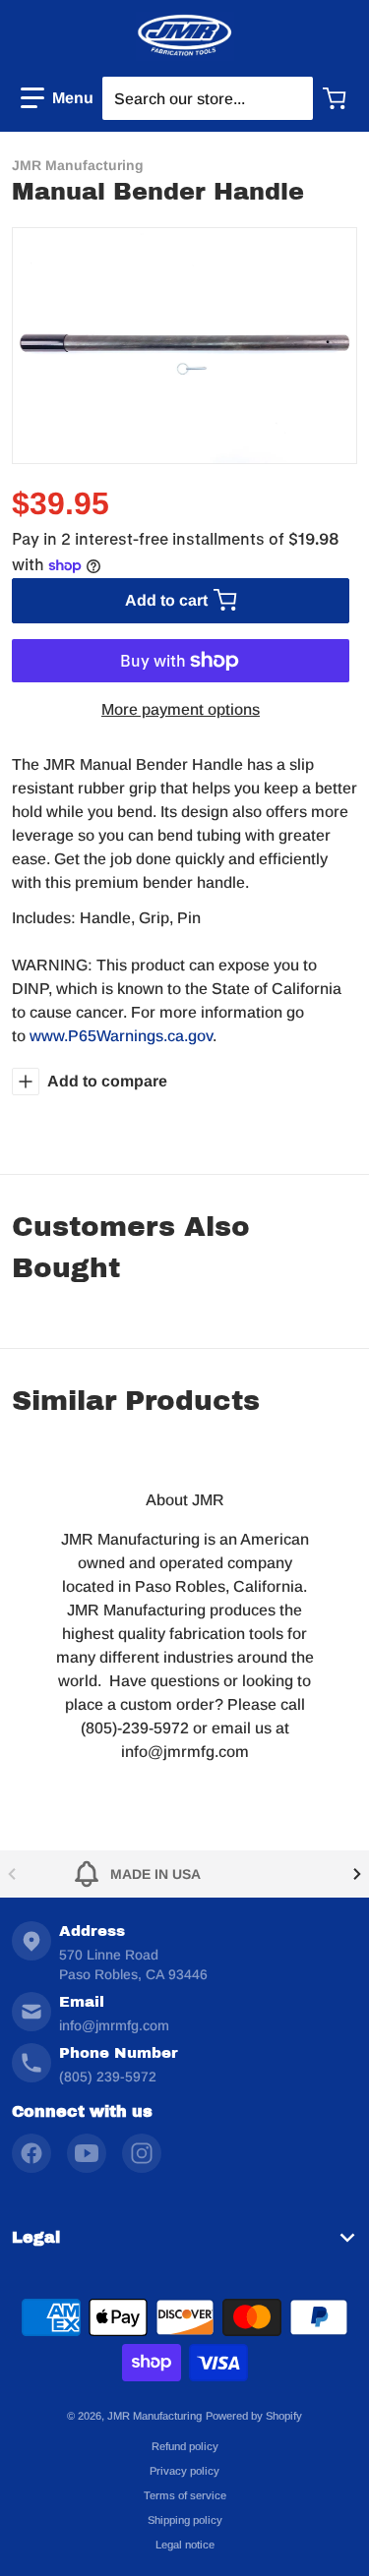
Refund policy (185, 2446)
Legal (36, 2237)
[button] (57, 98)
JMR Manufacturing (154, 2416)
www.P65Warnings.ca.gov (121, 1036)
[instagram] (142, 2153)
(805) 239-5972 (108, 2077)
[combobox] (207, 98)
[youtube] (87, 2153)
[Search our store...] (289, 98)
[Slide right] (357, 1874)
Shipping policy (185, 2520)
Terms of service (185, 2495)
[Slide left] (12, 1874)
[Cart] (337, 98)
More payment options (181, 709)
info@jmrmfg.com (114, 2025)
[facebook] (31, 2153)
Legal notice (185, 2545)
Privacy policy (184, 2471)
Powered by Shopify (254, 2416)
